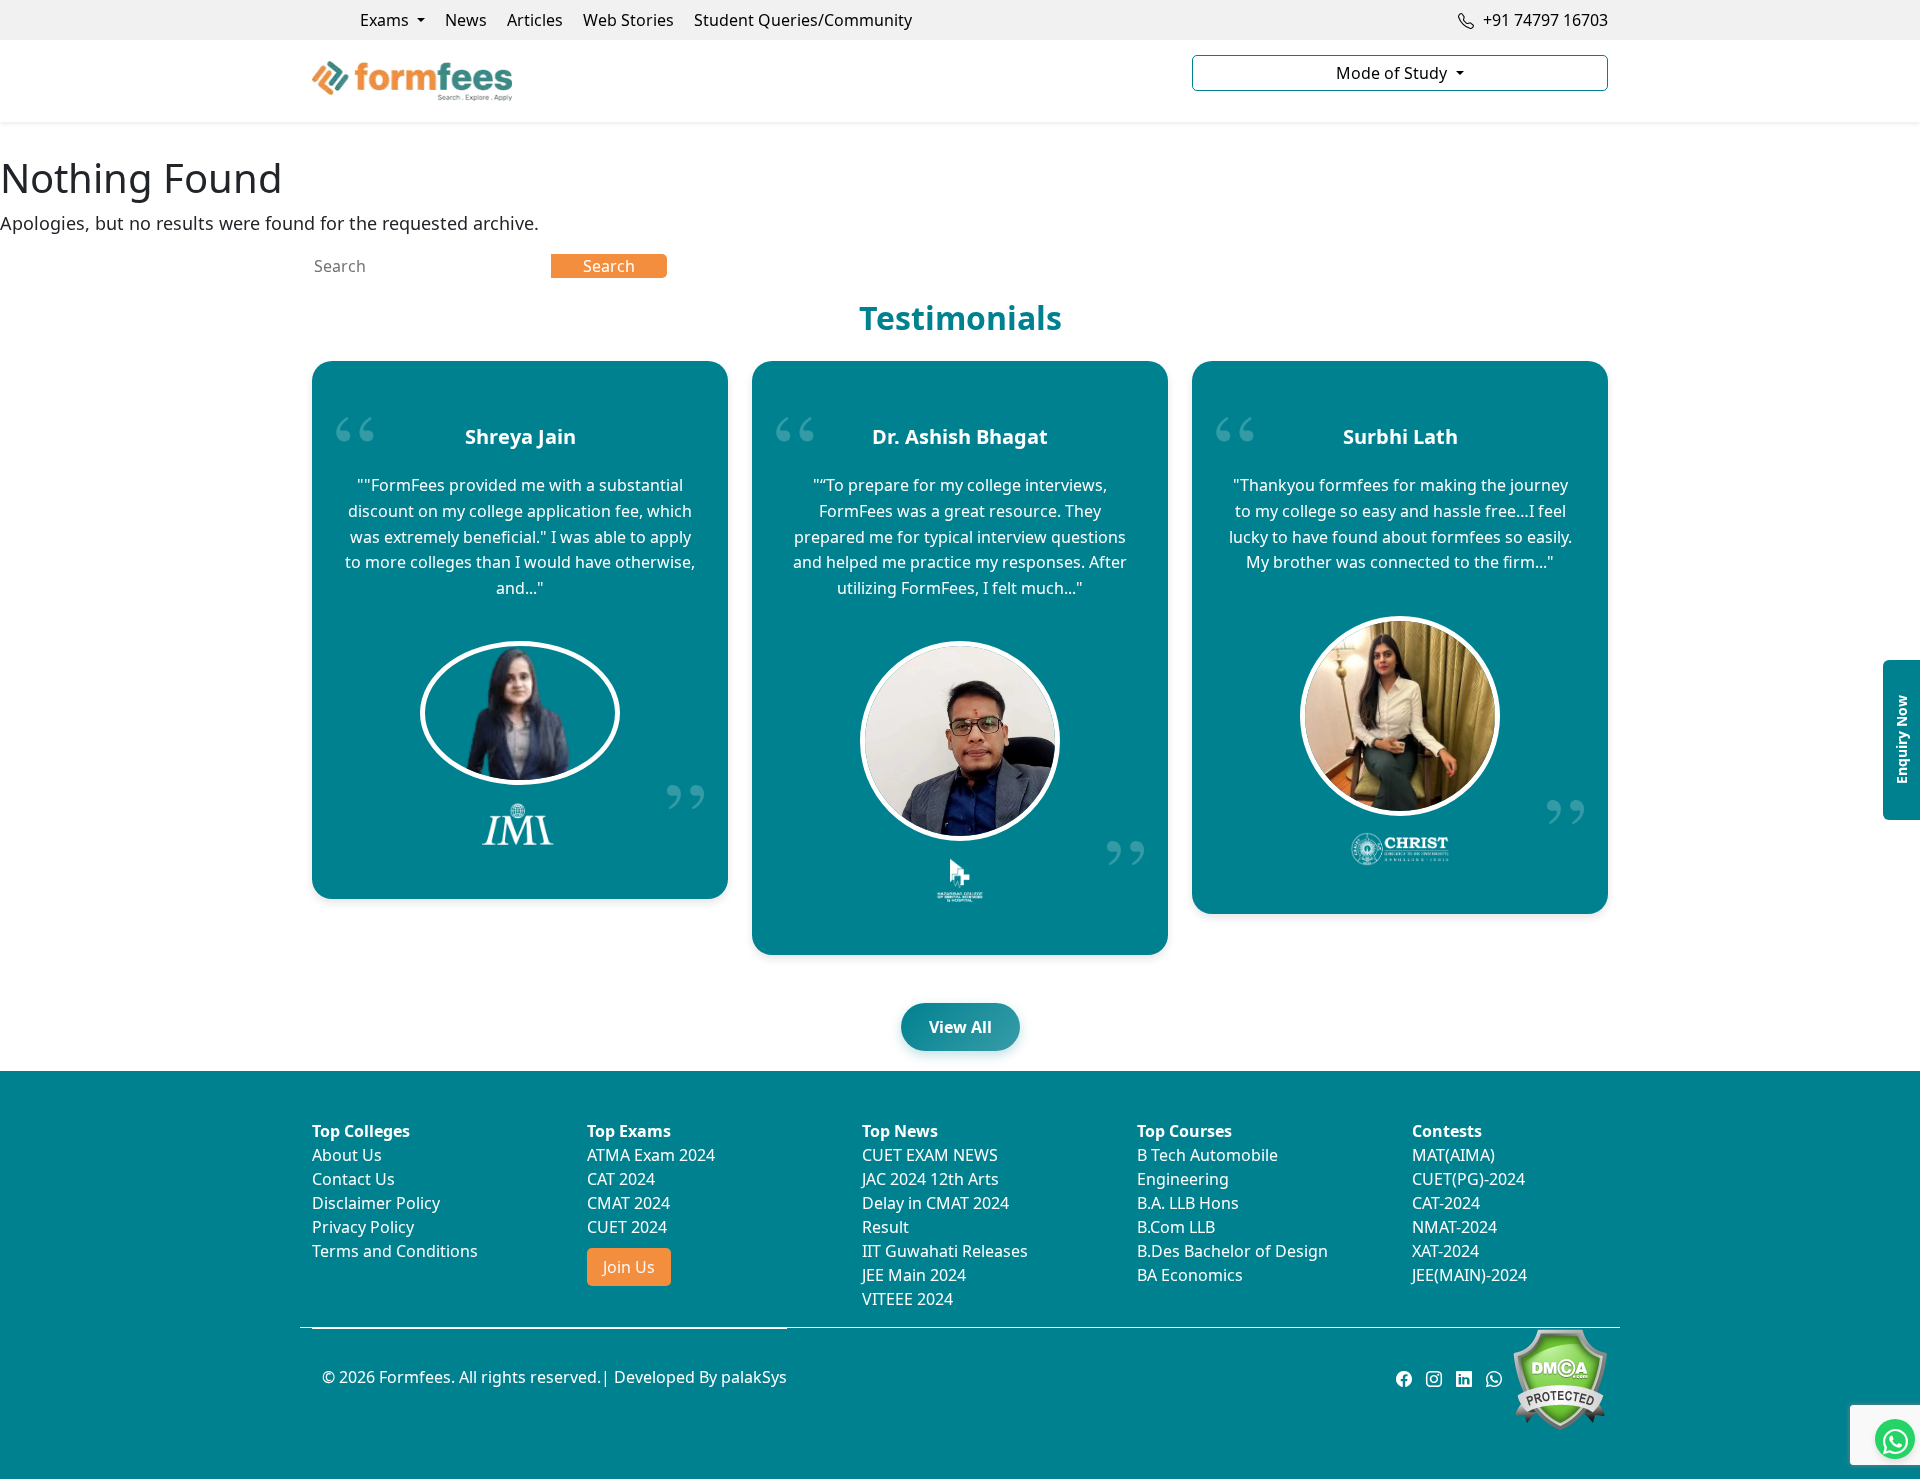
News (466, 20)
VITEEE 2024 (907, 1299)
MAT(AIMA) (1453, 1155)
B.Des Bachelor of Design (1232, 1251)
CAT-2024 (1446, 1203)
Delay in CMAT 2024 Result (935, 1215)
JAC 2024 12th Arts (930, 1179)
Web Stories (628, 20)
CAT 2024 (621, 1179)
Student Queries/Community (803, 20)
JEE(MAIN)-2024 (1469, 1275)
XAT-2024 (1445, 1251)
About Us (347, 1155)
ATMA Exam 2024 (651, 1155)
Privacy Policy (363, 1227)
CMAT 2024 (628, 1203)
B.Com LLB (1176, 1227)
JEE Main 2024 (914, 1275)
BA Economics (1190, 1275)
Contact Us (353, 1179)
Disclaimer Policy (376, 1203)
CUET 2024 (627, 1227)
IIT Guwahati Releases (945, 1251)
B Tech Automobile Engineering (1207, 1167)
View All (960, 1027)
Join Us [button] (629, 1267)
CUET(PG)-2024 (1468, 1179)
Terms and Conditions (395, 1251)
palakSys (754, 1377)
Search (609, 266)
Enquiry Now (1901, 739)
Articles (535, 20)
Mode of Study (1393, 73)
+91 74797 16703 (1543, 20)
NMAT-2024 (1454, 1227)
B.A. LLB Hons (1188, 1203)
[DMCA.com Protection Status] (1559, 1378)
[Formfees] (740, 81)
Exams (386, 20)
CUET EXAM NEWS (930, 1155)
